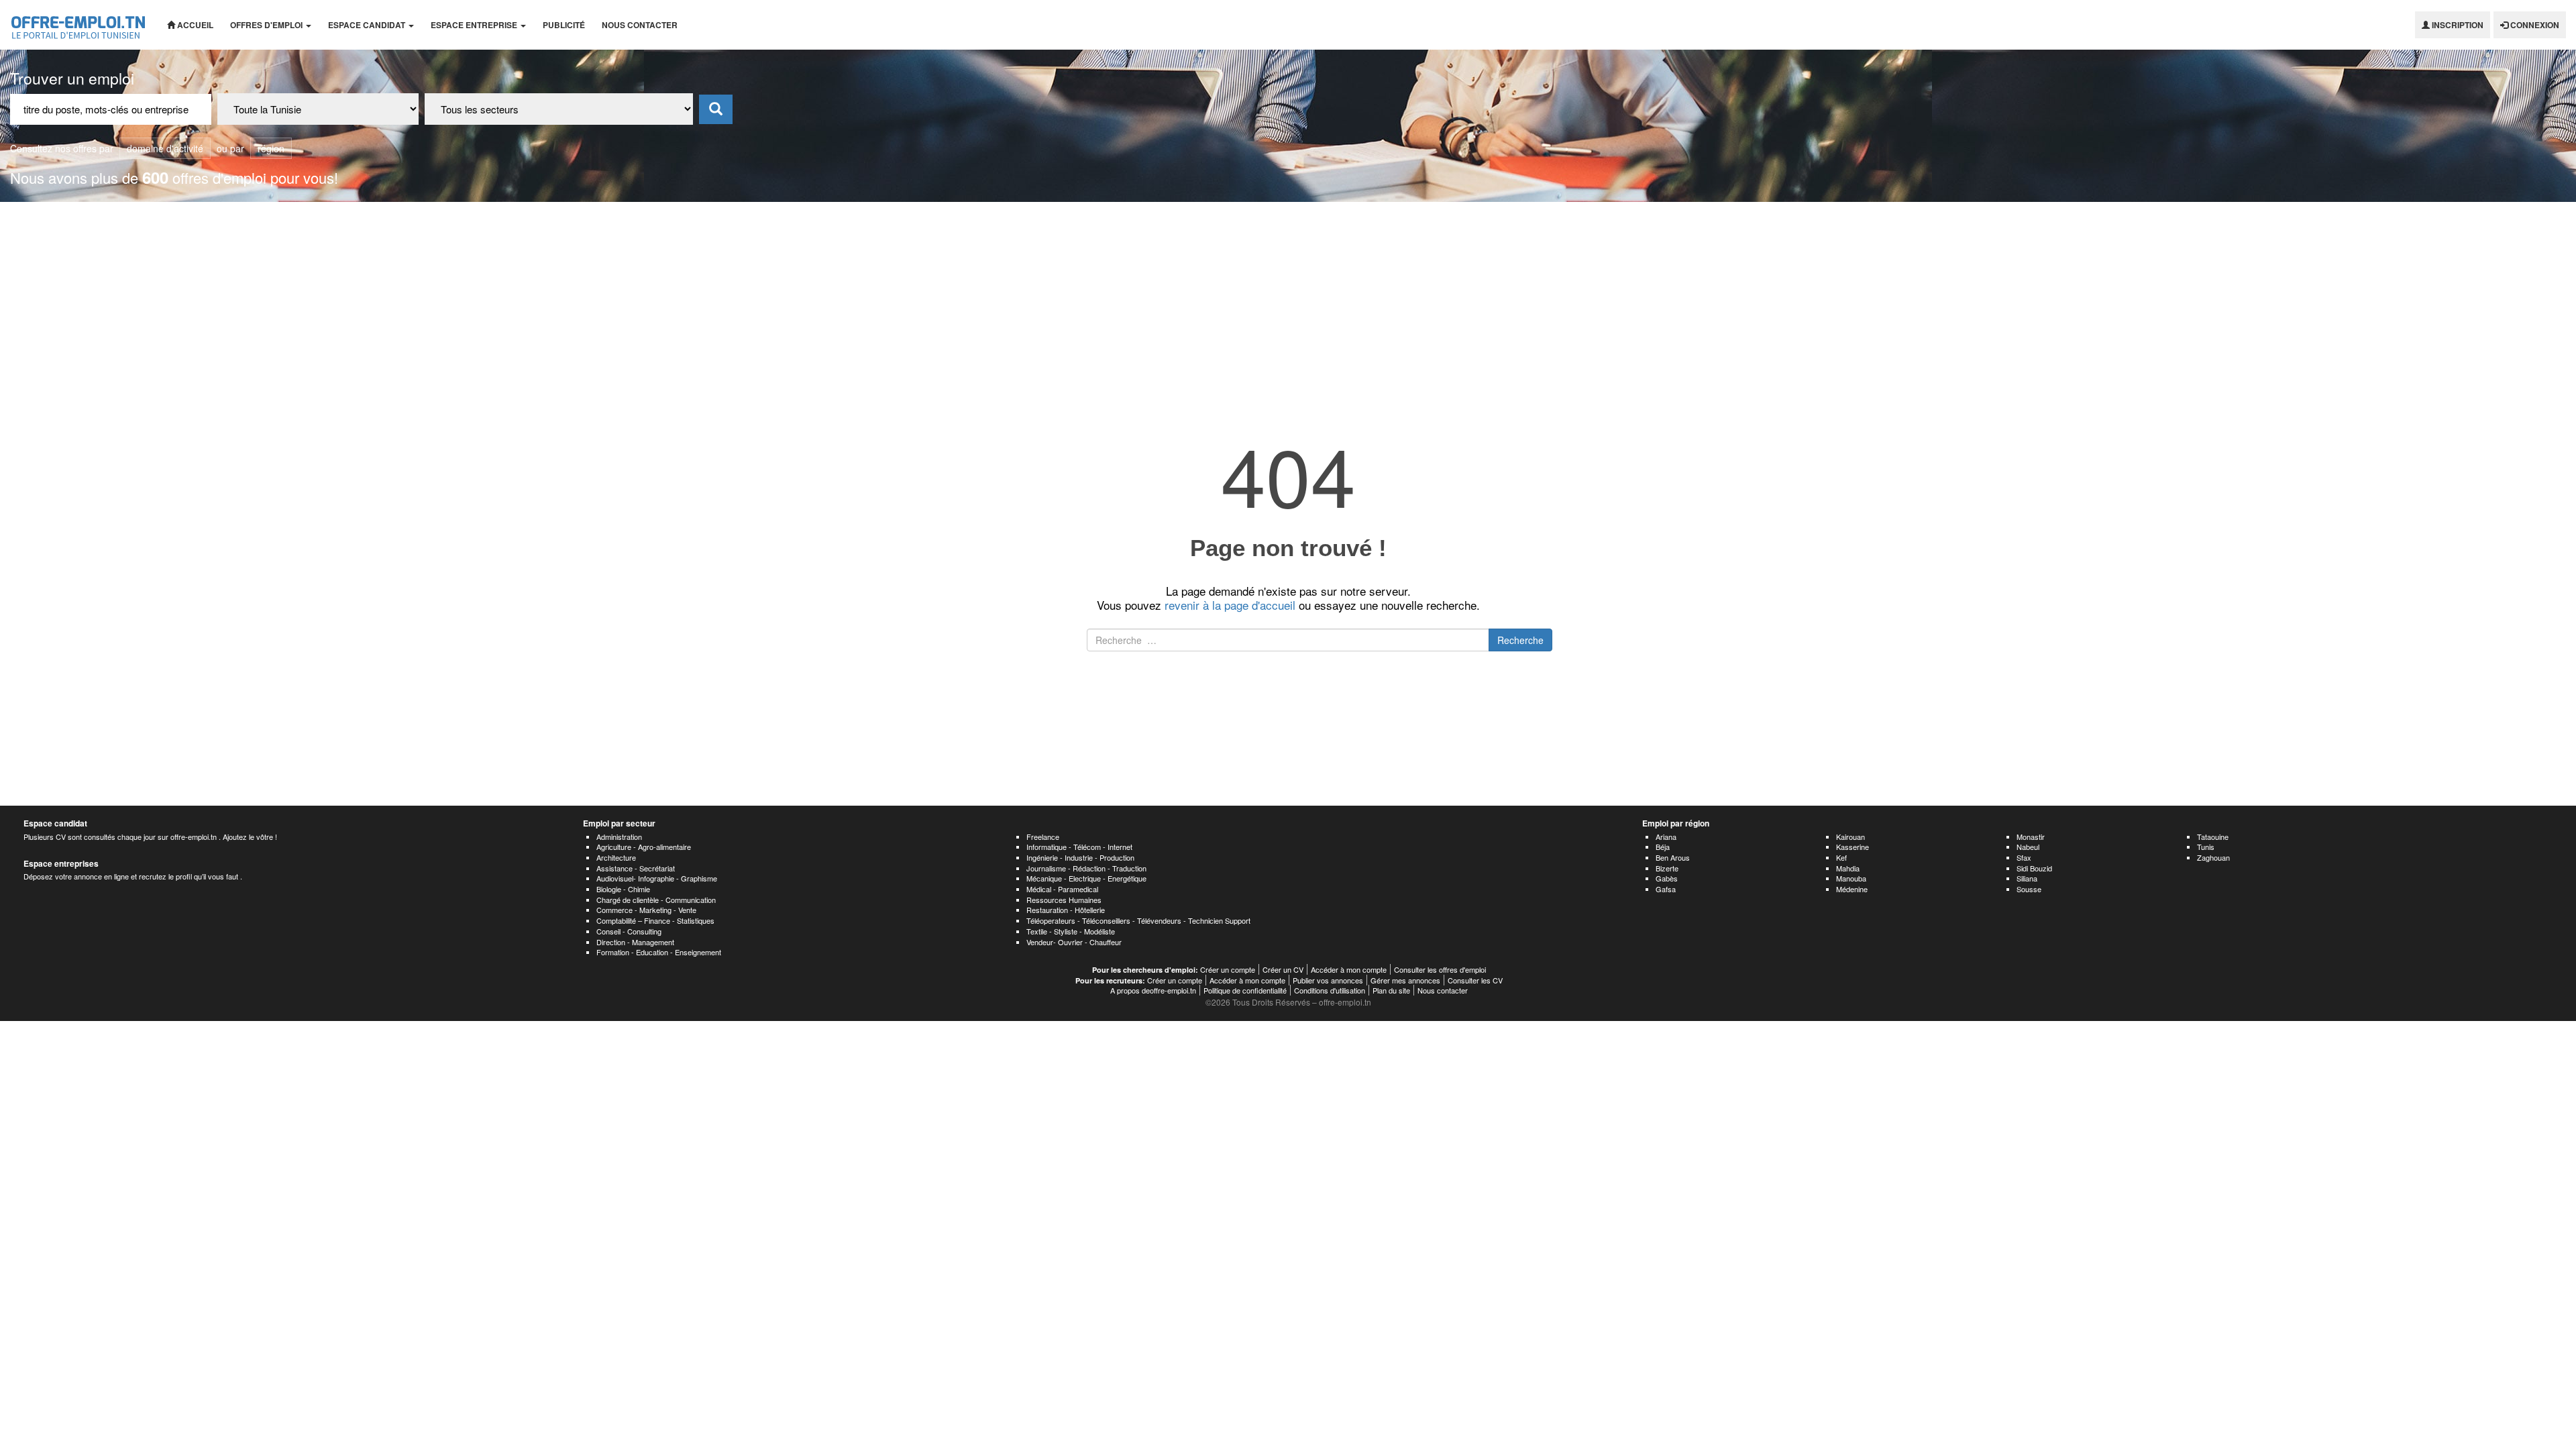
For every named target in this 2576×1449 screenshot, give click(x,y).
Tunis (2206, 847)
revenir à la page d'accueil (1230, 605)
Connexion (2534, 25)
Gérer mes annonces (1405, 980)
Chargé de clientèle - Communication (656, 900)
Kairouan (1850, 837)
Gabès (1667, 878)
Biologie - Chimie (623, 889)
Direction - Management (635, 942)
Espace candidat (368, 25)
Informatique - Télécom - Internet (1079, 847)
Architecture (616, 857)
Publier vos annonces (1328, 980)
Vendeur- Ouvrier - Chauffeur (1074, 942)
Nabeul (2028, 847)
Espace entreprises (61, 863)
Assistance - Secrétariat (636, 868)
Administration (619, 837)
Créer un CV (1283, 969)
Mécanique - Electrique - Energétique (1086, 878)
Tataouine (2213, 837)
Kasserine (1853, 847)
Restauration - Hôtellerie (1066, 910)
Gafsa (1666, 889)
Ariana (1666, 837)
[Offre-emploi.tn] (78, 25)
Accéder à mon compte (1349, 969)
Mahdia (1848, 868)
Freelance (1043, 837)
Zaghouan (2213, 857)
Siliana (2027, 878)
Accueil (194, 25)
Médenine (1852, 889)
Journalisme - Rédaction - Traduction (1086, 868)
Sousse (2029, 889)
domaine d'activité (165, 148)
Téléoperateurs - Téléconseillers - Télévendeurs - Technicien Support (1138, 920)
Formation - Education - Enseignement (659, 952)
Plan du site (1391, 990)
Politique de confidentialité (1245, 990)
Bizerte (1667, 868)
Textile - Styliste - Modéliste (1071, 931)
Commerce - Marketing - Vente (646, 910)
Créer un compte (1228, 969)
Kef (1841, 857)
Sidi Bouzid (2034, 868)
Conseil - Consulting (629, 931)
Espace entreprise (475, 25)
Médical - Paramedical (1062, 889)
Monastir (2031, 837)
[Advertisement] (1288, 303)
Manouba (1851, 878)
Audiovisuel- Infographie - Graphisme (657, 878)
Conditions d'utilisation (1330, 990)
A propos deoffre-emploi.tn (1153, 990)
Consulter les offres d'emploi (1440, 969)
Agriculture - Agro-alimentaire (644, 847)
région (271, 148)
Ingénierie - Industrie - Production (1080, 857)
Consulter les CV (1475, 980)
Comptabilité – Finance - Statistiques (655, 920)
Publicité (564, 25)
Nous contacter (640, 25)
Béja (1663, 847)
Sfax (2024, 857)
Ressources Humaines (1064, 900)
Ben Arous (1673, 857)
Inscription (2457, 25)
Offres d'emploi (267, 25)
